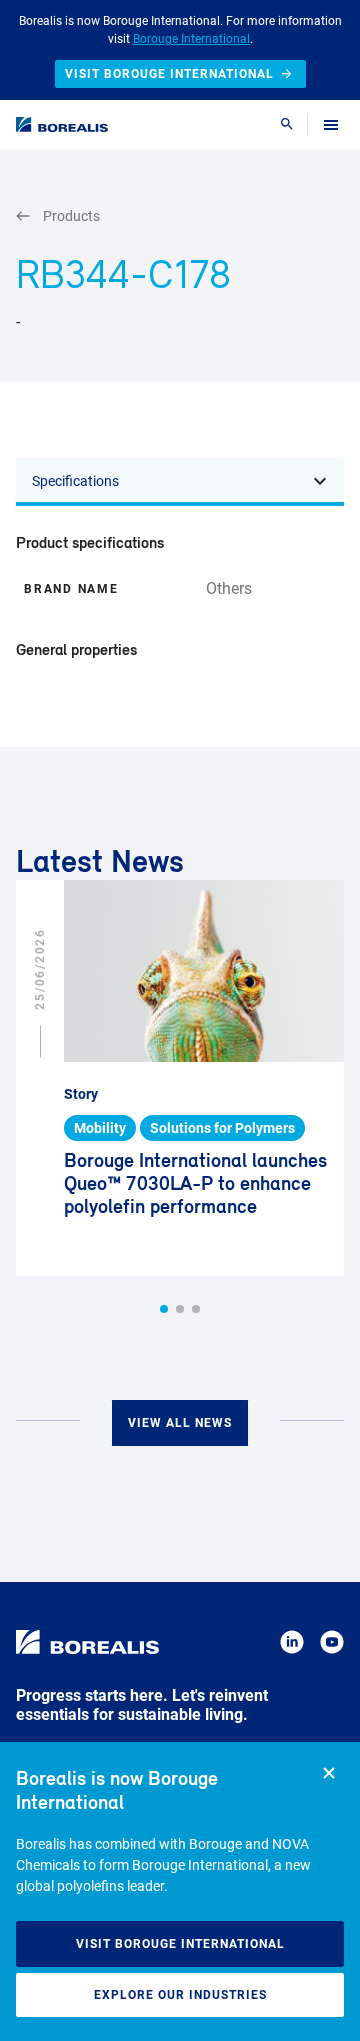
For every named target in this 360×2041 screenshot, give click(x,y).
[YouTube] (332, 1645)
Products (71, 216)
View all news (180, 1423)
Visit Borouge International (180, 1944)
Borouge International (191, 39)
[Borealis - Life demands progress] (62, 124)
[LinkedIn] (292, 1645)
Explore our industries (180, 1995)
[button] (164, 1309)
